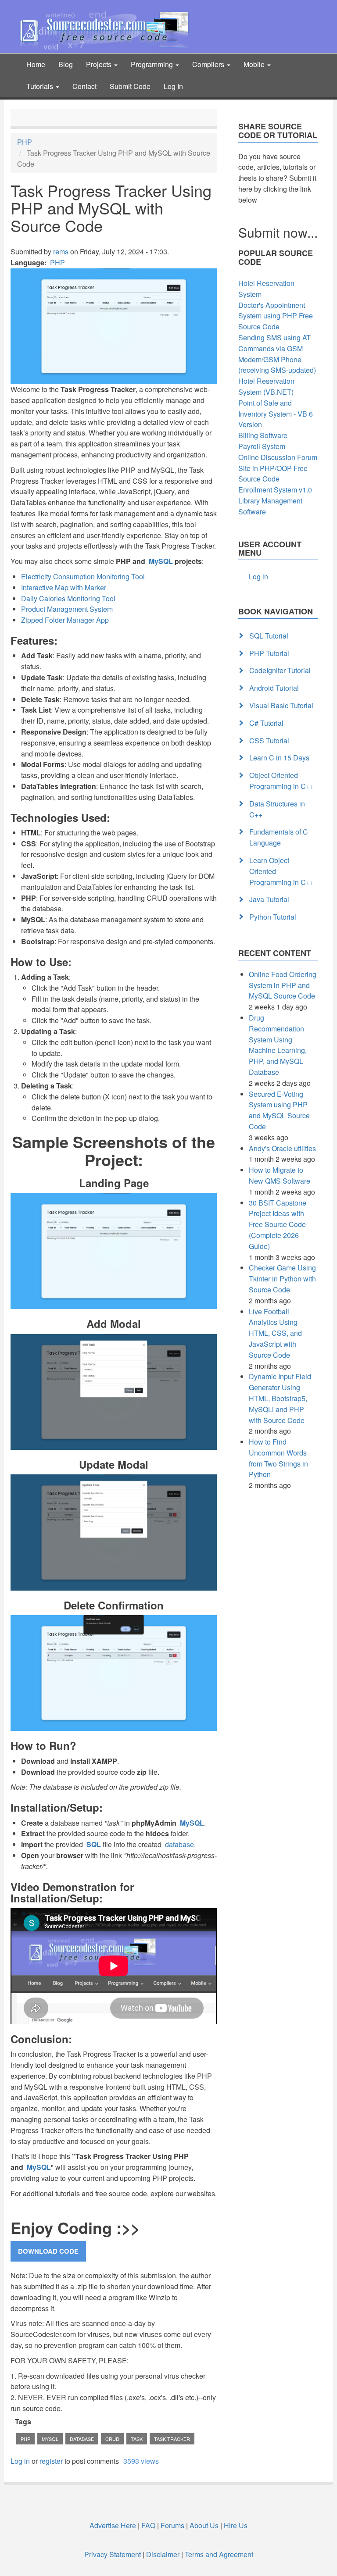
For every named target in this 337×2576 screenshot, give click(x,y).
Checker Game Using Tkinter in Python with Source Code (282, 1279)
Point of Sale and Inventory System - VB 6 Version (276, 414)
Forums (172, 2525)
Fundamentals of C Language (279, 837)
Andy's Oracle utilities (282, 1148)
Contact (84, 86)
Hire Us (235, 2525)
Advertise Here (113, 2525)
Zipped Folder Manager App (65, 620)
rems (61, 252)
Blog (66, 64)
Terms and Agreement (219, 2554)
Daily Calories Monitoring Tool (68, 598)
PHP (25, 142)
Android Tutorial (274, 688)
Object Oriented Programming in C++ (281, 781)
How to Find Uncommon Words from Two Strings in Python (278, 1458)
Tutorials (41, 86)
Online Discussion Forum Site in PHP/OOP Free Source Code (278, 468)
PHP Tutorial (269, 653)
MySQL (160, 561)
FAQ (148, 2525)
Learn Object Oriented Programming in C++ (281, 871)
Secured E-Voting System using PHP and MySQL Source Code (279, 1110)
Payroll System (262, 446)
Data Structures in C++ (277, 809)
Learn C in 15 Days (279, 758)
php (25, 2439)
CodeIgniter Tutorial (280, 670)
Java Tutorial (269, 899)
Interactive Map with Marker (64, 587)
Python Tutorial (273, 917)
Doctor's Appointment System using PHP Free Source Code (276, 316)
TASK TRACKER (172, 2439)
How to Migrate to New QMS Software (280, 1175)
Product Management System (67, 609)
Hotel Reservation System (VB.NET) (266, 386)
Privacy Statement (113, 2554)
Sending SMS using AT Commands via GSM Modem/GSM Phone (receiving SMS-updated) (277, 354)
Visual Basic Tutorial (281, 705)
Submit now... (278, 232)
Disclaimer (163, 2554)
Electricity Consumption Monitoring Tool (83, 576)
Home (36, 64)
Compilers (209, 64)
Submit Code (130, 86)
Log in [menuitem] (258, 576)
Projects (100, 64)
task (137, 2439)
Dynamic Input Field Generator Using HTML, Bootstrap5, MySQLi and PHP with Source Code (280, 1398)
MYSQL (50, 2439)
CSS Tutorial (269, 740)
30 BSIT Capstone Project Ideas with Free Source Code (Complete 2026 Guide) (278, 1224)
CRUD (112, 2439)
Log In (173, 86)
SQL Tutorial (269, 636)
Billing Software (263, 435)
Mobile (255, 64)
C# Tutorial (266, 723)
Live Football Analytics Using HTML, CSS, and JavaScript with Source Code (275, 1333)
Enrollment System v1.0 (275, 490)
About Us (204, 2525)
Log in (20, 2461)
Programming (153, 64)
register (51, 2461)
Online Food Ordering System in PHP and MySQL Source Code (283, 985)
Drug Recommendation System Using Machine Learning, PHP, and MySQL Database (278, 1045)
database (179, 1844)
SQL (93, 1844)
